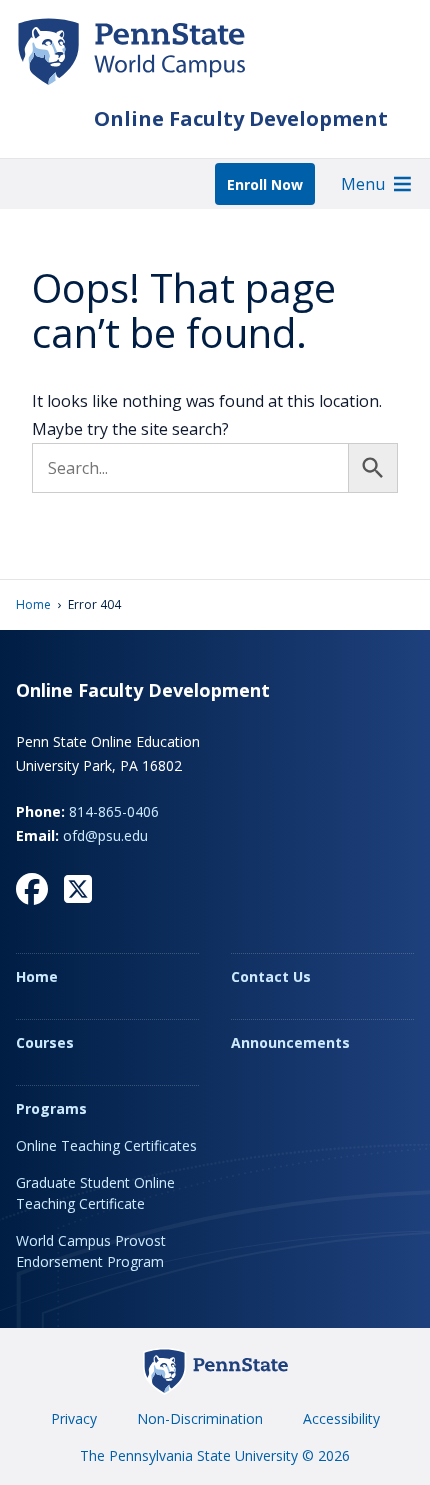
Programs (51, 1108)
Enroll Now (265, 184)
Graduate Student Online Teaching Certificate (95, 1193)
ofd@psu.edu (105, 835)
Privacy (74, 1418)
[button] (363, 184)
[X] (78, 889)
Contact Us (271, 976)
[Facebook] (32, 889)
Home (33, 604)
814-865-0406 (114, 811)
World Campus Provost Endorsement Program (91, 1251)
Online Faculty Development (241, 118)
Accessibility (341, 1418)
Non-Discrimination (200, 1418)
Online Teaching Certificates (106, 1145)
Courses (45, 1042)
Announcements (290, 1042)
